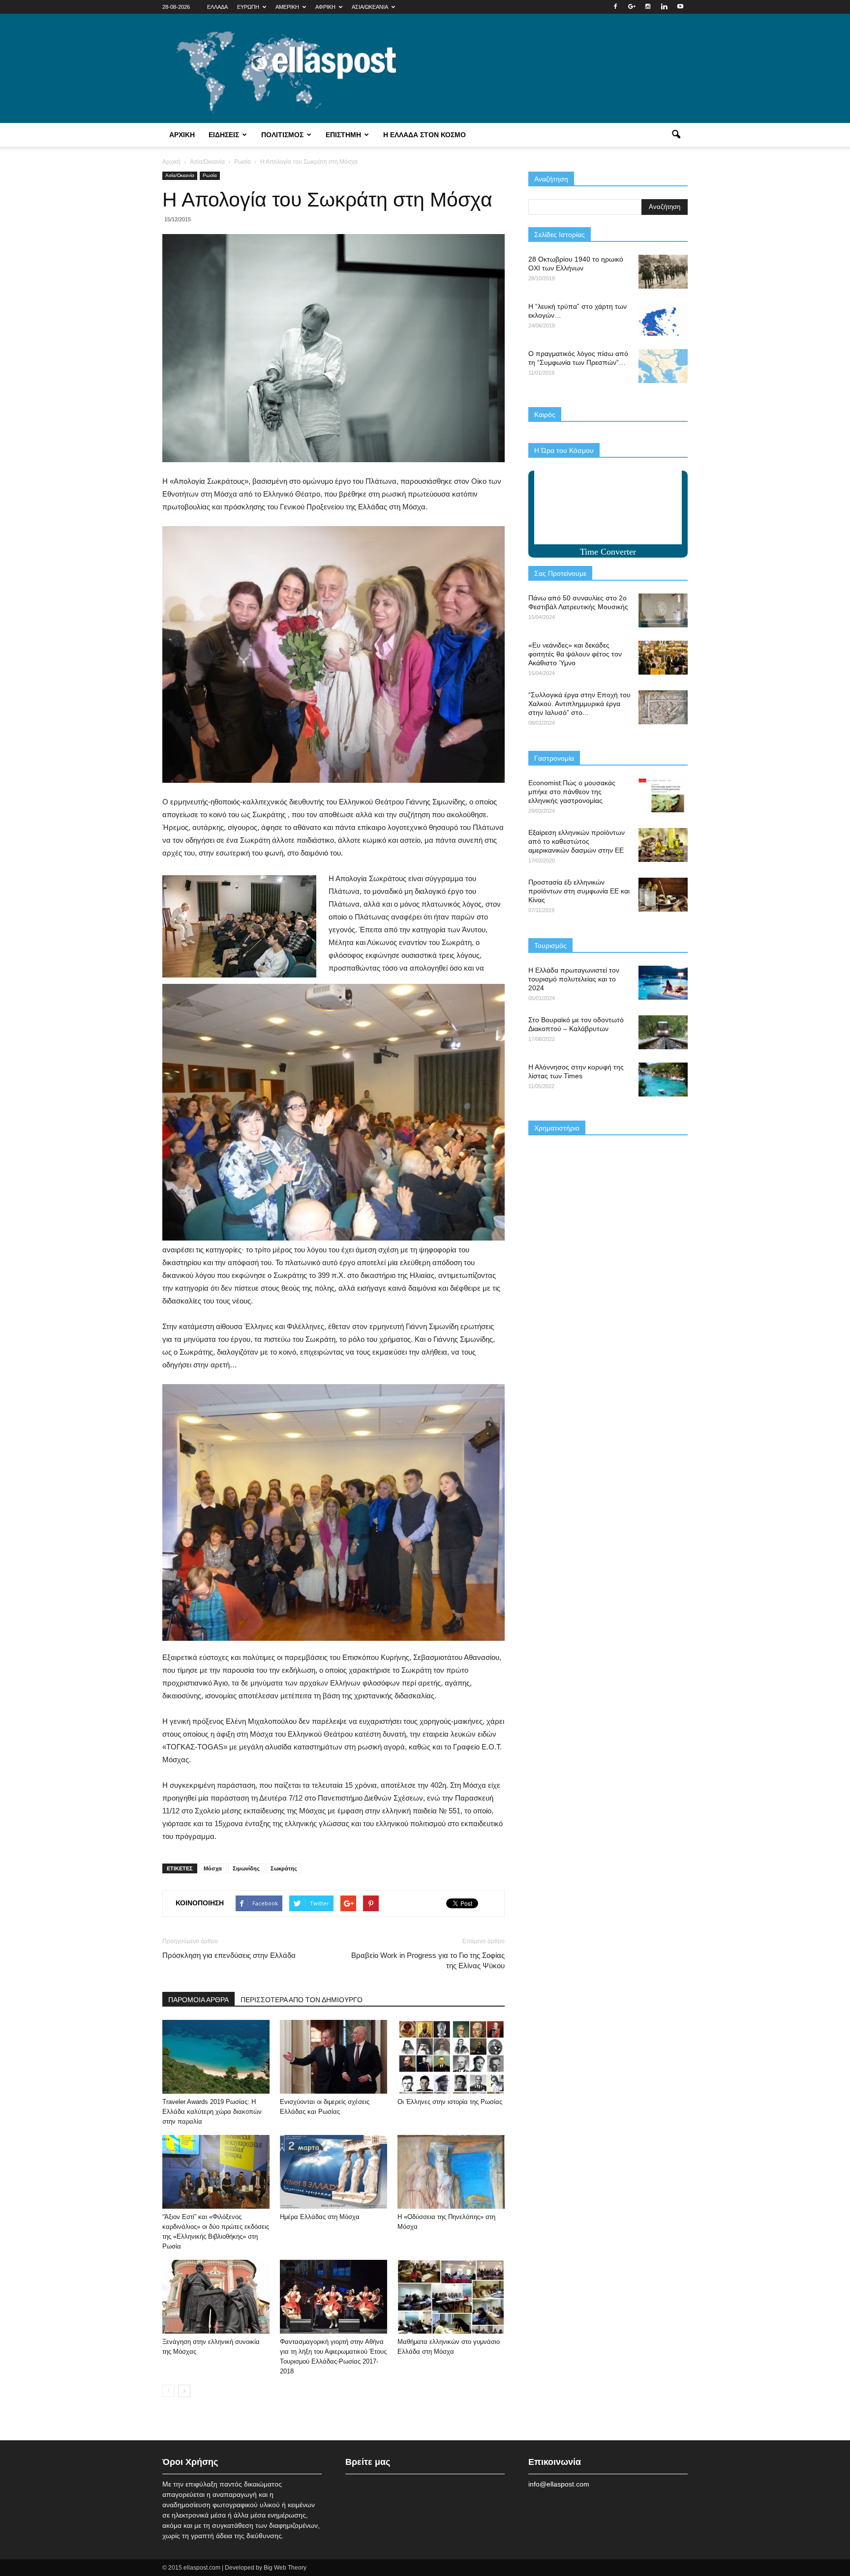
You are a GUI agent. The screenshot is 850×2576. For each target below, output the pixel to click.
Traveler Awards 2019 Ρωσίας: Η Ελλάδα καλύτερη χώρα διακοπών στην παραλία (212, 2112)
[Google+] (632, 7)
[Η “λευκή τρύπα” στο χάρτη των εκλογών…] (663, 319)
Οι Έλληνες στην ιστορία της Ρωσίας (450, 2102)
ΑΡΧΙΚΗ (182, 135)
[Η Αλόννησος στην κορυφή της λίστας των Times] (663, 1080)
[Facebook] (615, 7)
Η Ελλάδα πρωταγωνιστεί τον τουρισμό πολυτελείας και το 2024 (574, 979)
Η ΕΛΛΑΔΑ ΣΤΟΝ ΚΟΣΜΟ (425, 135)
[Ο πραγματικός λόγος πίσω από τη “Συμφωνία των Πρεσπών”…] (663, 366)
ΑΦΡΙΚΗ (325, 7)
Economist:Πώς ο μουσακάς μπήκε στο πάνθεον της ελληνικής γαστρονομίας (572, 792)
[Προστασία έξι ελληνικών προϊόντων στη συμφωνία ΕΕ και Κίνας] (663, 895)
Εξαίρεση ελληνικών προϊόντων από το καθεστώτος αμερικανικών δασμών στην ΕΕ (577, 841)
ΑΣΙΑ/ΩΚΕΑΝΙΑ (370, 7)
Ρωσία (210, 175)
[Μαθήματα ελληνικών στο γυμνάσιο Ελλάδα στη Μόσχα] (451, 2297)
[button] (676, 135)
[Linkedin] (664, 7)
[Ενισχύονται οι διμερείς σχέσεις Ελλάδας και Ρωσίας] (334, 2057)
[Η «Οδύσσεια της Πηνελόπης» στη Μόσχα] (451, 2172)
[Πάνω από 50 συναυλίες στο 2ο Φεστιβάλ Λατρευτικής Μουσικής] (663, 610)
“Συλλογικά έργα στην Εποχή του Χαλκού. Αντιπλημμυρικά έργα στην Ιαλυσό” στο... (579, 704)
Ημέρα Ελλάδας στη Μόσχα (320, 2217)
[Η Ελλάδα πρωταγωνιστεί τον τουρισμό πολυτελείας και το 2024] (663, 983)
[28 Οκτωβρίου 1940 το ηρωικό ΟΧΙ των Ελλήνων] (663, 272)
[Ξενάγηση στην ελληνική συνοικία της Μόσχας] (216, 2297)
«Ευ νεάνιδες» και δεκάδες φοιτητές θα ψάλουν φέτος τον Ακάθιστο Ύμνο (575, 654)
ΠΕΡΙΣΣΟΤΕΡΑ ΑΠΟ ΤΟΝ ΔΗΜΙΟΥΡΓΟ (302, 2000)
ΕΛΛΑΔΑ (217, 7)
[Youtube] (680, 7)
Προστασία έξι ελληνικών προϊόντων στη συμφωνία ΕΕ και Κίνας (579, 891)
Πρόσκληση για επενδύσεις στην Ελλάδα (229, 1955)
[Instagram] (648, 7)
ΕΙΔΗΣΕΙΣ (224, 135)
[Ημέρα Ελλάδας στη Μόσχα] (334, 2172)
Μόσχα (213, 1868)
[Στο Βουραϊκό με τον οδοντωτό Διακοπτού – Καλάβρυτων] (663, 1032)
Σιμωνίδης (246, 1868)
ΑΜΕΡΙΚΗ (287, 7)
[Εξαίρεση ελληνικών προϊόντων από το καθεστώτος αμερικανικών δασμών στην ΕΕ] (663, 845)
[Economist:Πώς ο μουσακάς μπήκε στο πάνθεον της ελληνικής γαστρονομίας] (663, 795)
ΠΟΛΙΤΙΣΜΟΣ (282, 135)
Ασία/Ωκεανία (180, 175)
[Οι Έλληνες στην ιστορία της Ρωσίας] (451, 2057)
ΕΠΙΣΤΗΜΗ (343, 135)
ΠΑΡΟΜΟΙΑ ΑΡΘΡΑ (198, 2000)
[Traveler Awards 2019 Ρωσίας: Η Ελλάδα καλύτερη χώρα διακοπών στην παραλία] (216, 2057)
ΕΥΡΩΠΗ (248, 7)
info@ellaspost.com (559, 2484)
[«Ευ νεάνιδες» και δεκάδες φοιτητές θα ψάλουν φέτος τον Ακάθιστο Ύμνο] (663, 658)
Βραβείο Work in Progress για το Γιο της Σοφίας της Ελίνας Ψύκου (428, 1960)
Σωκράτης (284, 1868)
